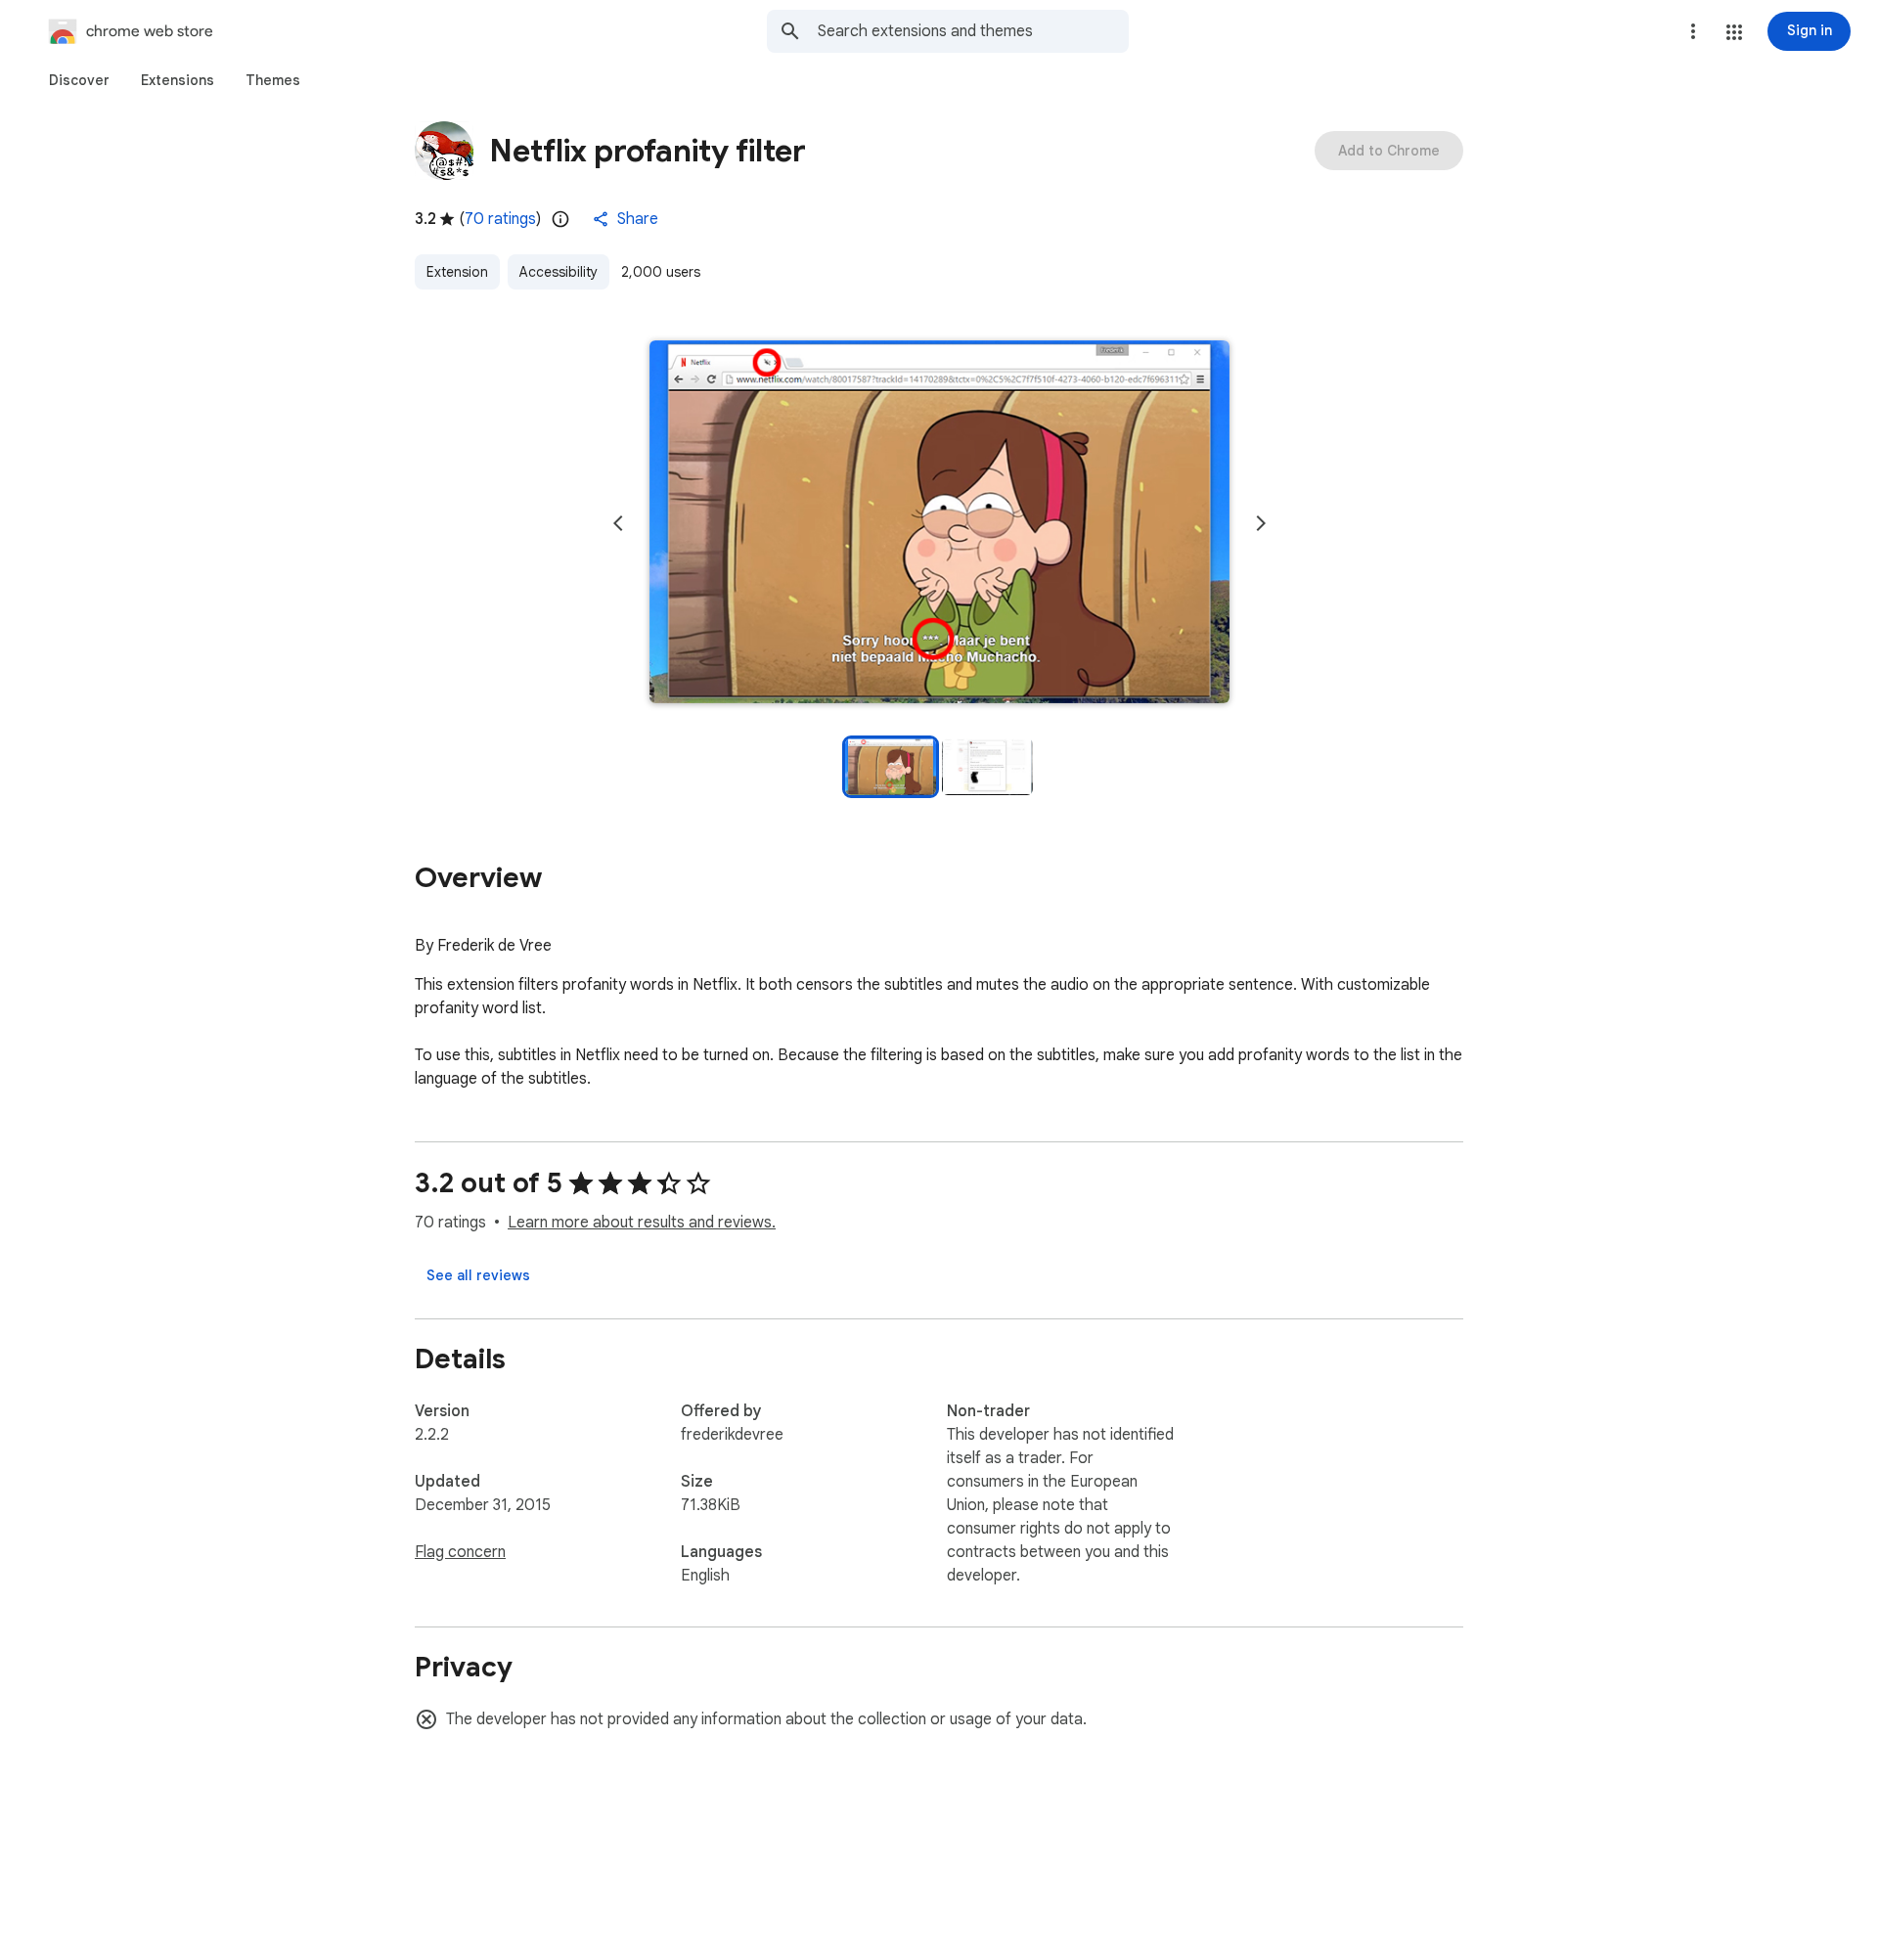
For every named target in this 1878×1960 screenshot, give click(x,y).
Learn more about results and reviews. (642, 1223)
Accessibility (559, 272)
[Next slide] (1261, 523)
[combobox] (973, 31)
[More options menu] (1693, 31)
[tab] (79, 80)
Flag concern (460, 1552)
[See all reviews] (478, 1275)
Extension (457, 272)
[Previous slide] (618, 523)
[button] (1734, 32)
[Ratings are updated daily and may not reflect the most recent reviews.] (560, 219)
